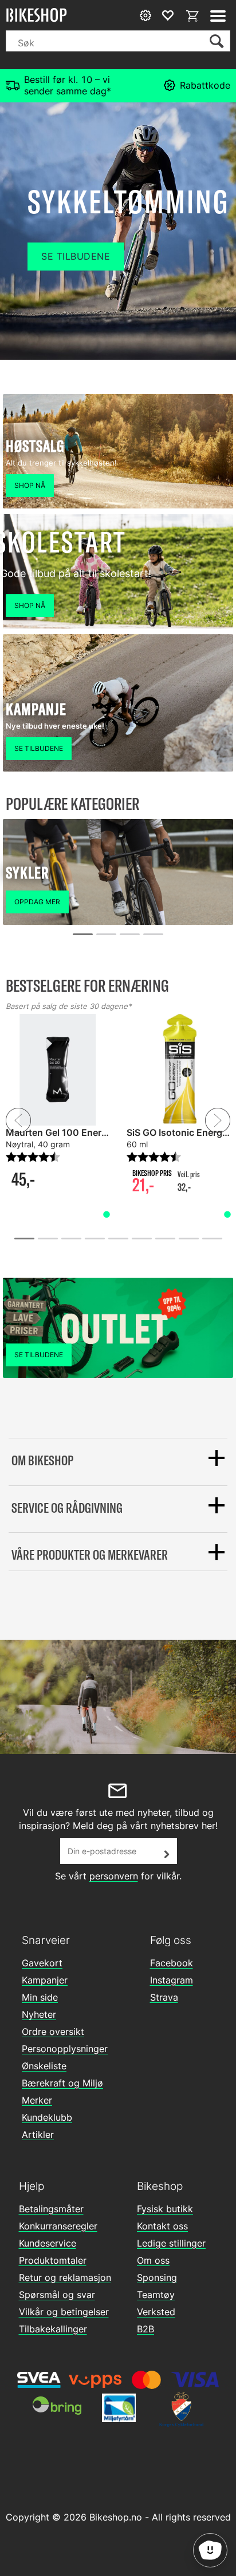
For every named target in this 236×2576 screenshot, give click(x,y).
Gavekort (42, 1963)
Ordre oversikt (53, 2032)
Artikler (38, 2134)
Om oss (153, 2260)
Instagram (172, 1980)
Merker (37, 2100)
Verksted (156, 2312)
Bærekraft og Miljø (62, 2083)
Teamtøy (156, 2295)
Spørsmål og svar (57, 2295)
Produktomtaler (53, 2260)
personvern (114, 1876)
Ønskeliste (44, 2066)
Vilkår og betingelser (64, 2312)
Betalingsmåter (51, 2209)
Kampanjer (45, 1980)
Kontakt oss (162, 2226)
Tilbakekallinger (53, 2329)
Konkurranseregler (58, 2226)
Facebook (172, 1963)
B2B (145, 2329)
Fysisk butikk (165, 2209)
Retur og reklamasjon (65, 2277)
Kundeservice (48, 2243)
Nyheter (39, 2014)
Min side (40, 1997)
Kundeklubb (47, 2117)
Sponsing (157, 2277)
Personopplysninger (65, 2049)
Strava (164, 1997)
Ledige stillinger (171, 2243)
